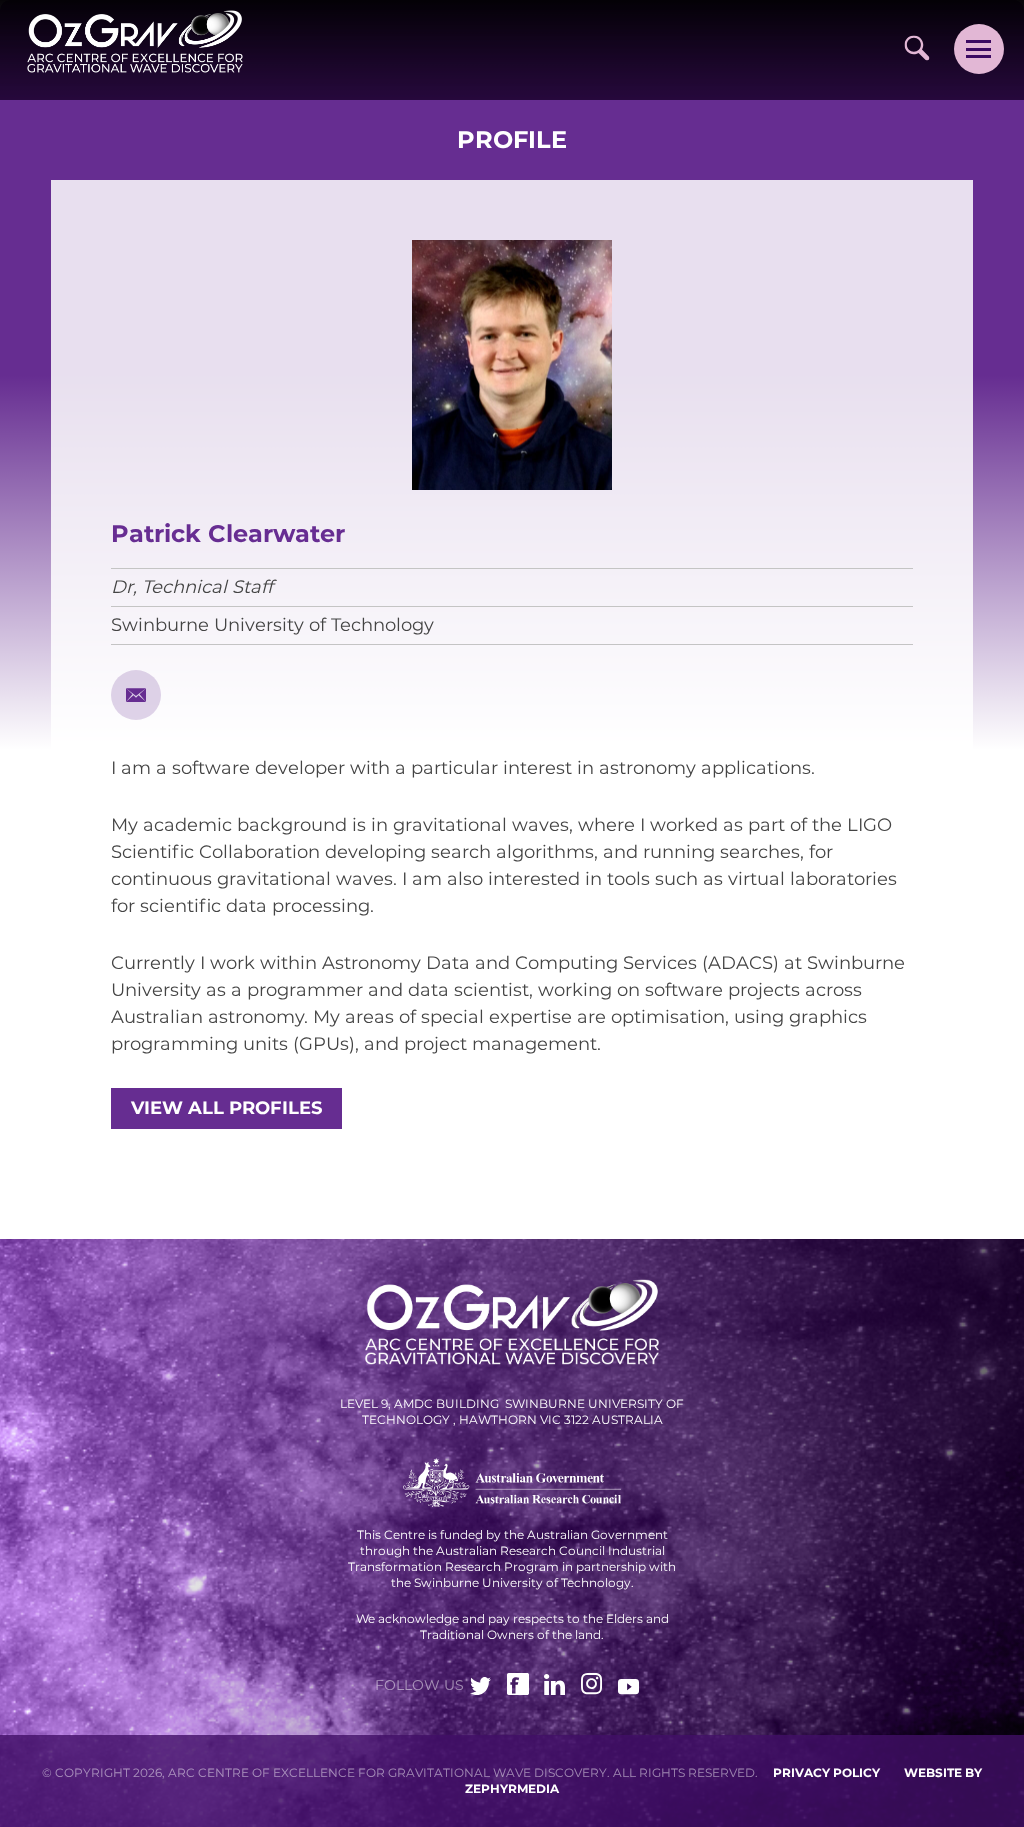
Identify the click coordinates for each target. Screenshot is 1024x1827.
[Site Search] (916, 47)
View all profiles (226, 1108)
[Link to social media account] (481, 1689)
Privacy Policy (826, 1772)
